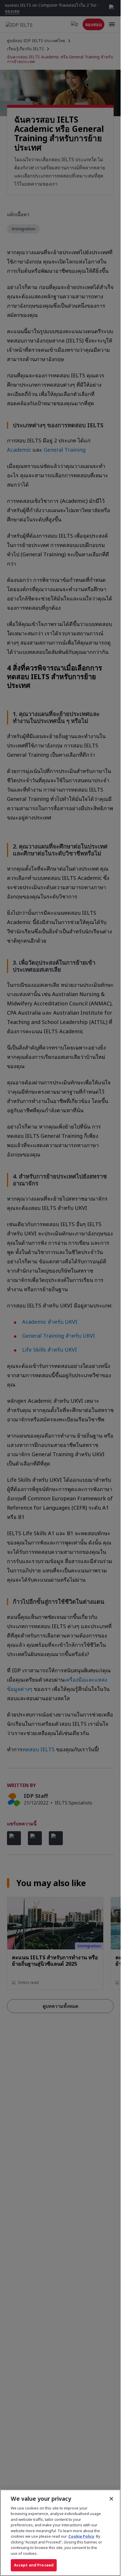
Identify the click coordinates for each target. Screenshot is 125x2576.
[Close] (111, 2499)
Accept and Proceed (34, 2565)
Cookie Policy (81, 2536)
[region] (60, 2533)
